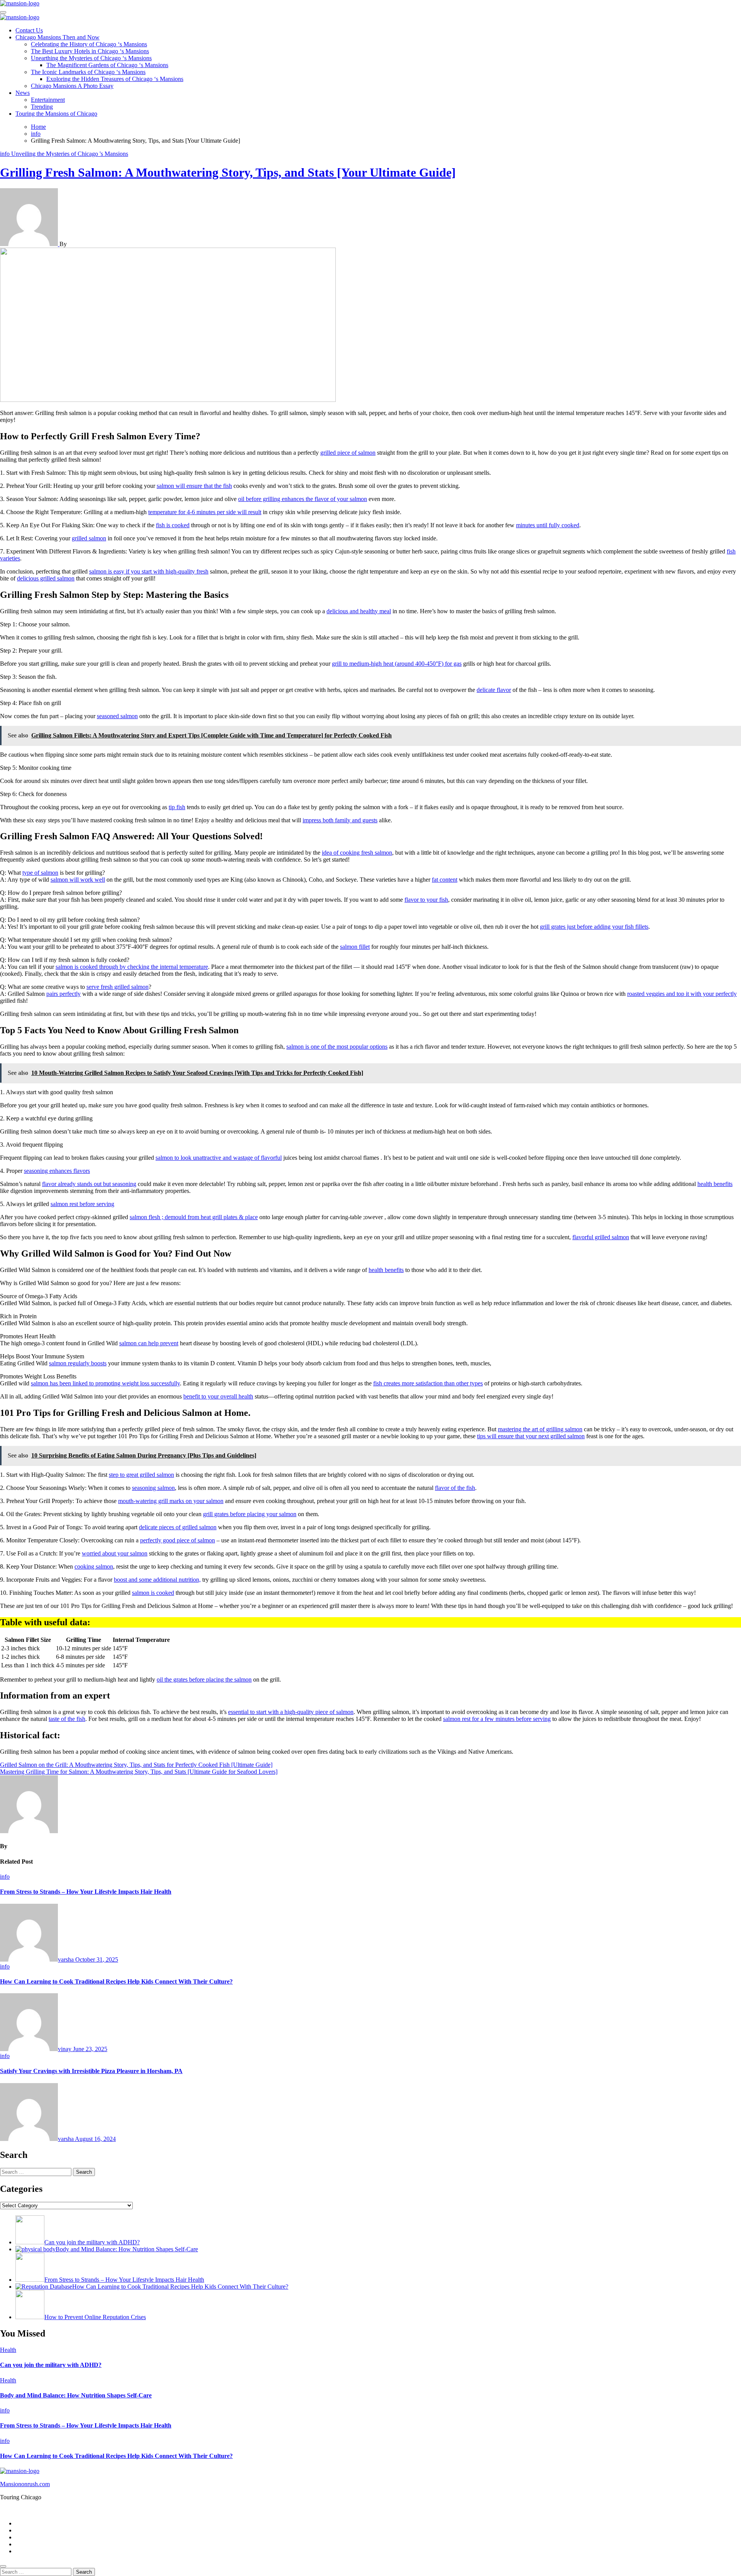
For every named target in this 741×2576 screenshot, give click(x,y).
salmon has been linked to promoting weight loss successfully (105, 1383)
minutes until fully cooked (548, 525)
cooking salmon (94, 1566)
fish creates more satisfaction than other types (428, 1383)
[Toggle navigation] (3, 12)
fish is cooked (173, 525)
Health (8, 2350)
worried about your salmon (115, 1553)
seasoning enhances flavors (57, 1171)
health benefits (715, 1184)
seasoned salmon (117, 716)
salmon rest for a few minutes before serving (497, 1719)
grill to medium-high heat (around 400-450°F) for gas (397, 664)
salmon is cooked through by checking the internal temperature (132, 967)
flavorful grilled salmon (601, 1237)
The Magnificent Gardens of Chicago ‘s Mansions (107, 65)
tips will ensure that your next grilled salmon (531, 1436)
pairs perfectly (63, 994)
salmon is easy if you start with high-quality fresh (149, 571)
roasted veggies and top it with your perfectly (682, 994)
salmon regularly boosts (78, 1363)
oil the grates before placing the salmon (204, 1679)
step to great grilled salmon (141, 1475)
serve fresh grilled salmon (118, 987)
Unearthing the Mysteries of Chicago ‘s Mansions (91, 58)
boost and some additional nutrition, (157, 1580)
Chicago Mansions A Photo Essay (72, 86)
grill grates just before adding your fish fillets (594, 927)
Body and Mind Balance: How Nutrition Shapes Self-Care (76, 2395)
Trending (42, 107)
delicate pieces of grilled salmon (178, 1527)
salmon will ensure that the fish (194, 486)
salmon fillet (355, 947)
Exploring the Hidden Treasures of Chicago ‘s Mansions (115, 79)
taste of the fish (67, 1719)
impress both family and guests (340, 820)
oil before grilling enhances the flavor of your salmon (303, 499)
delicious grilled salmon (46, 578)
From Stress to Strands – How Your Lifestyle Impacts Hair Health (86, 1892)
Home (23, 2523)
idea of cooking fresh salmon (357, 853)
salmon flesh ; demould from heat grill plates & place (194, 1217)
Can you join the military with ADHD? (51, 2365)
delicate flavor (494, 690)
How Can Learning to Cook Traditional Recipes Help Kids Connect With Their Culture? (116, 1981)
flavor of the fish (455, 1488)
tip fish (177, 807)
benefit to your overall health (218, 1396)
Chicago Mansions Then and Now (58, 37)
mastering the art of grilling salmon (540, 1429)
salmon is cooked (153, 1593)
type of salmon (40, 873)
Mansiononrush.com (25, 2484)
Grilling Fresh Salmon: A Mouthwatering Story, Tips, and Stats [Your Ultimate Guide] (228, 172)
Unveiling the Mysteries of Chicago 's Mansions (70, 154)
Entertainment (48, 100)
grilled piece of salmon (348, 453)
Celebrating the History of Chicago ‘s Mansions (89, 44)
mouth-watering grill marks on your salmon (171, 1501)
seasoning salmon (153, 1488)
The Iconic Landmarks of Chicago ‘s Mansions (88, 72)
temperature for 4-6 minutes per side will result (205, 512)
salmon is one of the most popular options (337, 1047)
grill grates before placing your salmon (250, 1514)
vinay (65, 2049)
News (23, 93)
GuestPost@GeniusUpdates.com (481, 2510)
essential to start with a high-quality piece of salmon (291, 1712)
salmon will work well (78, 880)
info (6, 154)
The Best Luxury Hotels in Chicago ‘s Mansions (90, 51)
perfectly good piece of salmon (178, 1540)
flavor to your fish (426, 900)
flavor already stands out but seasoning (89, 1184)
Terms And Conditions (43, 2551)
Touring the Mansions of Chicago (56, 114)
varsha (67, 1959)
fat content (445, 880)
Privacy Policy (33, 2530)
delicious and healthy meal (359, 611)
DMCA (25, 2544)
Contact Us (29, 30)
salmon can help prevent (149, 1343)
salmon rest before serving (82, 1204)
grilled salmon (89, 538)
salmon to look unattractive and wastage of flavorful (219, 1158)
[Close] (3, 2566)
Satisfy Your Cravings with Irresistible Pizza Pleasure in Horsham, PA (91, 2071)
